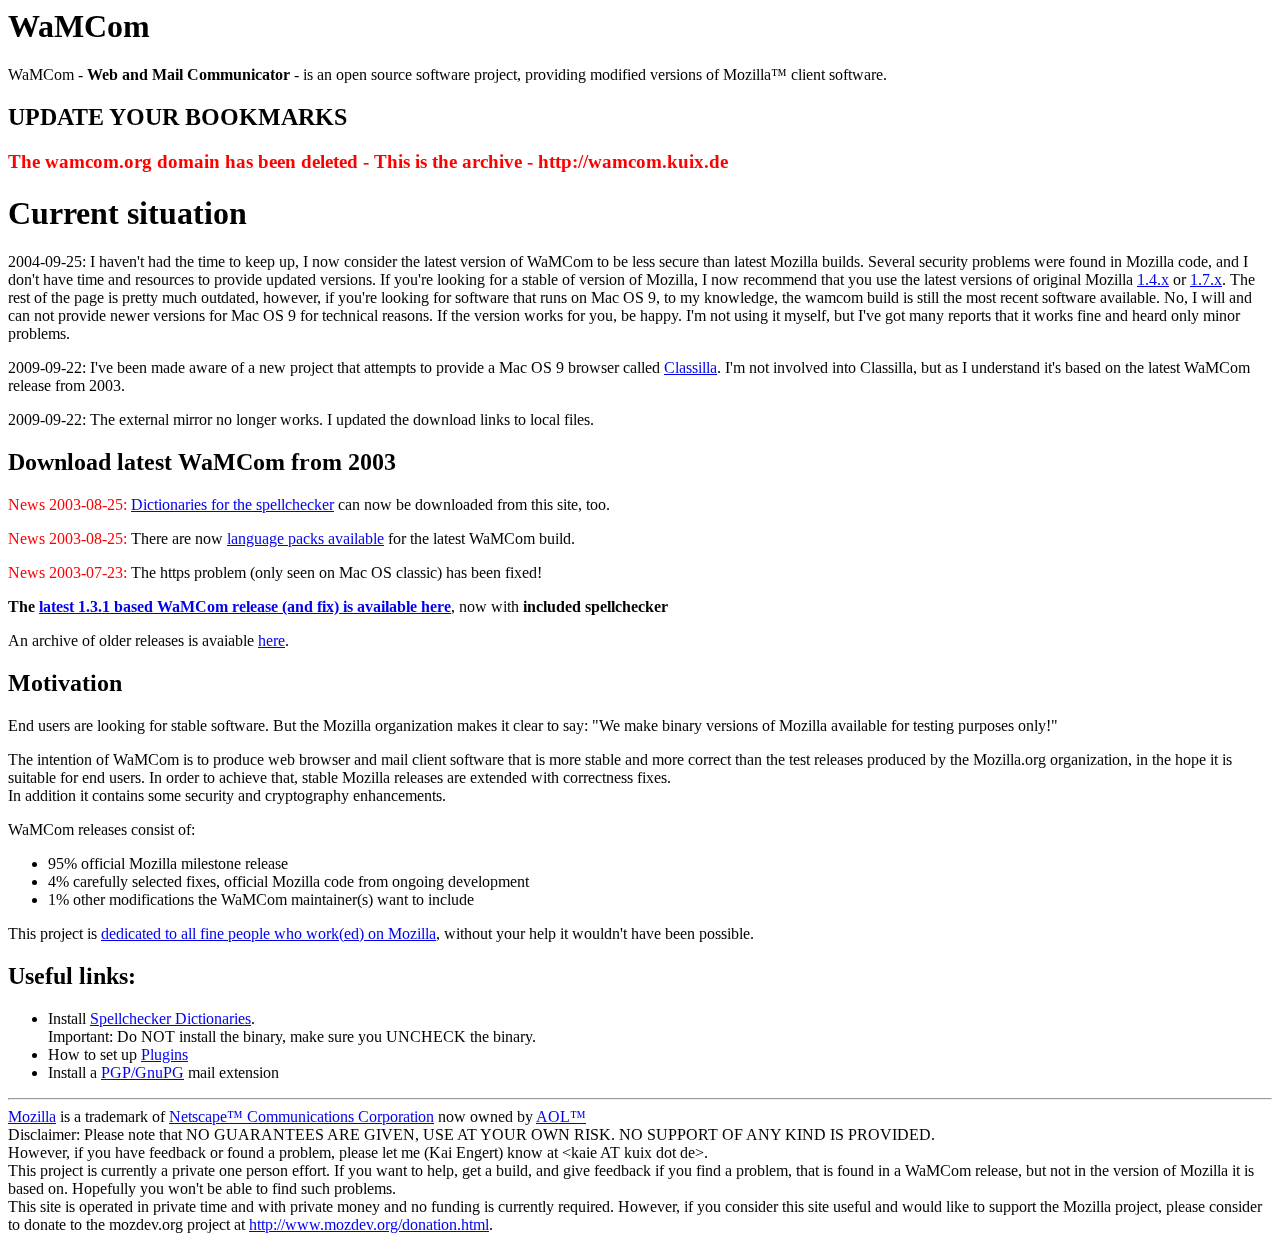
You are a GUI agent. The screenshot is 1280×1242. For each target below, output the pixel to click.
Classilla (690, 367)
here (271, 640)
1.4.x (1153, 279)
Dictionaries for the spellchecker (232, 504)
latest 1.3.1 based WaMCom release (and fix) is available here (245, 606)
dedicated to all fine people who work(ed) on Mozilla (268, 933)
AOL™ (561, 1116)
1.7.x (1206, 279)
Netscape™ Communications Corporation (301, 1116)
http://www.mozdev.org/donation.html (369, 1224)
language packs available (305, 538)
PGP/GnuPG (142, 1072)
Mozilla (32, 1116)
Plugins (164, 1054)
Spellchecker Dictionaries (170, 1018)
